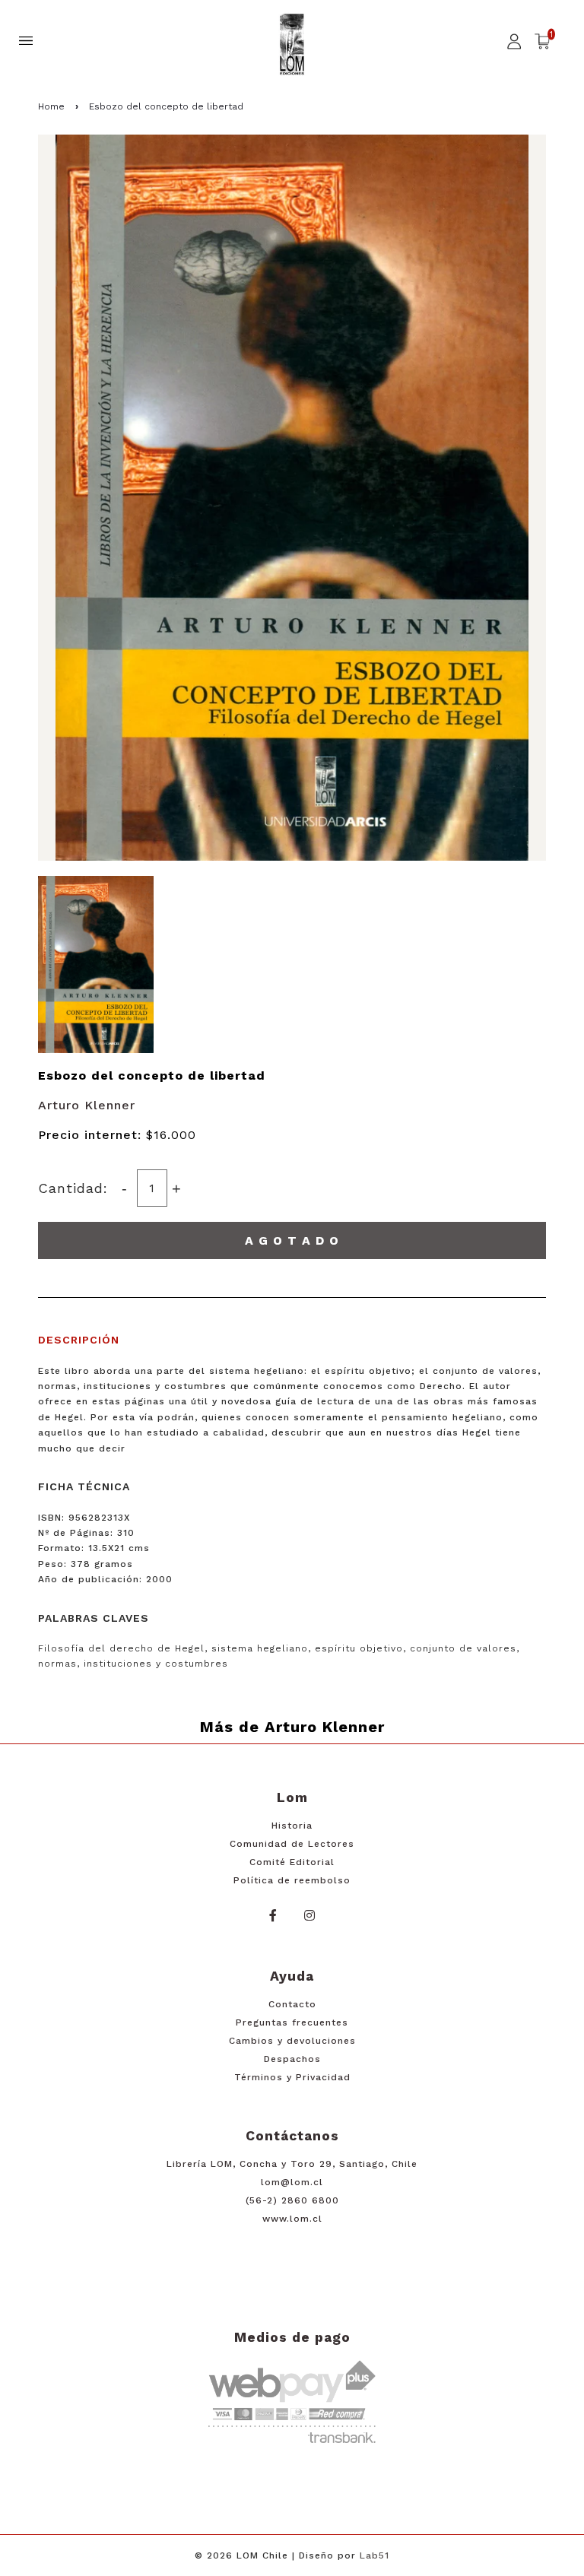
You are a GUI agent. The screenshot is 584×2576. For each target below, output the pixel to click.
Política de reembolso (292, 1880)
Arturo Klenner (87, 1105)
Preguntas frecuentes (292, 2022)
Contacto (292, 2004)
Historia (292, 1826)
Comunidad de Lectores (292, 1844)
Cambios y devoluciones (292, 2041)
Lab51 (375, 2555)
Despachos (292, 2059)
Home (51, 106)
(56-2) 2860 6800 (292, 2200)
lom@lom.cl (292, 2182)
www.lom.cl (292, 2219)
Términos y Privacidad (292, 2077)
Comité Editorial (292, 1862)
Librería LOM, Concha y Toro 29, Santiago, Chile (292, 2164)
